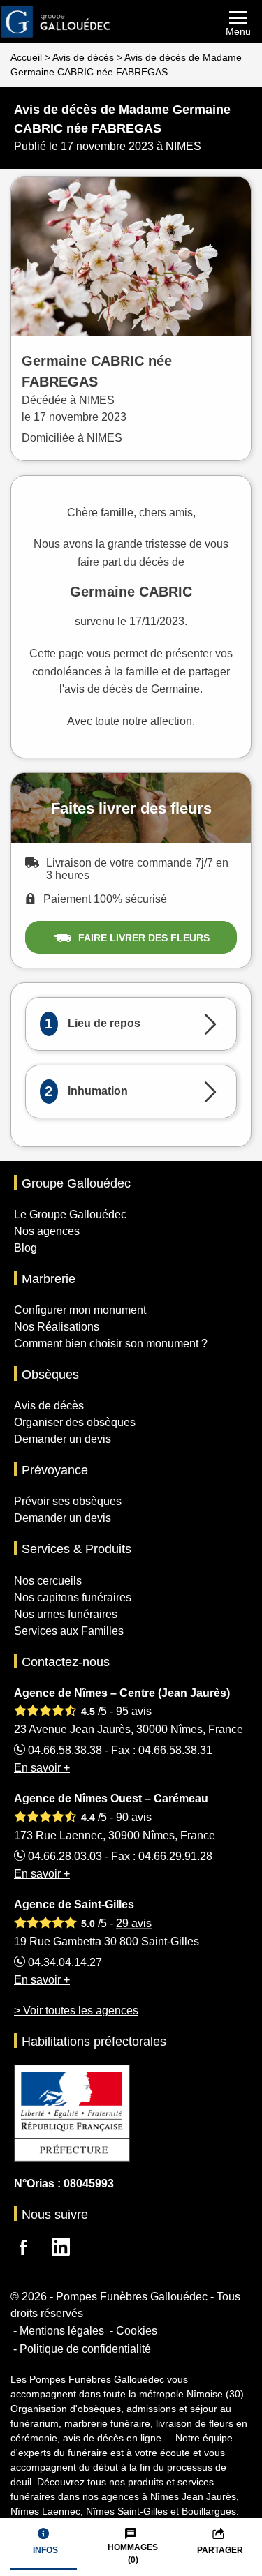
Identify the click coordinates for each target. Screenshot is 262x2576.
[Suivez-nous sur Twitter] (69, 2249)
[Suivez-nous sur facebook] (31, 2249)
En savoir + (42, 1768)
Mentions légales (62, 2331)
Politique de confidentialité (85, 2349)
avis (134, 1711)
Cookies (137, 2331)
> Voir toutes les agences (76, 2010)
